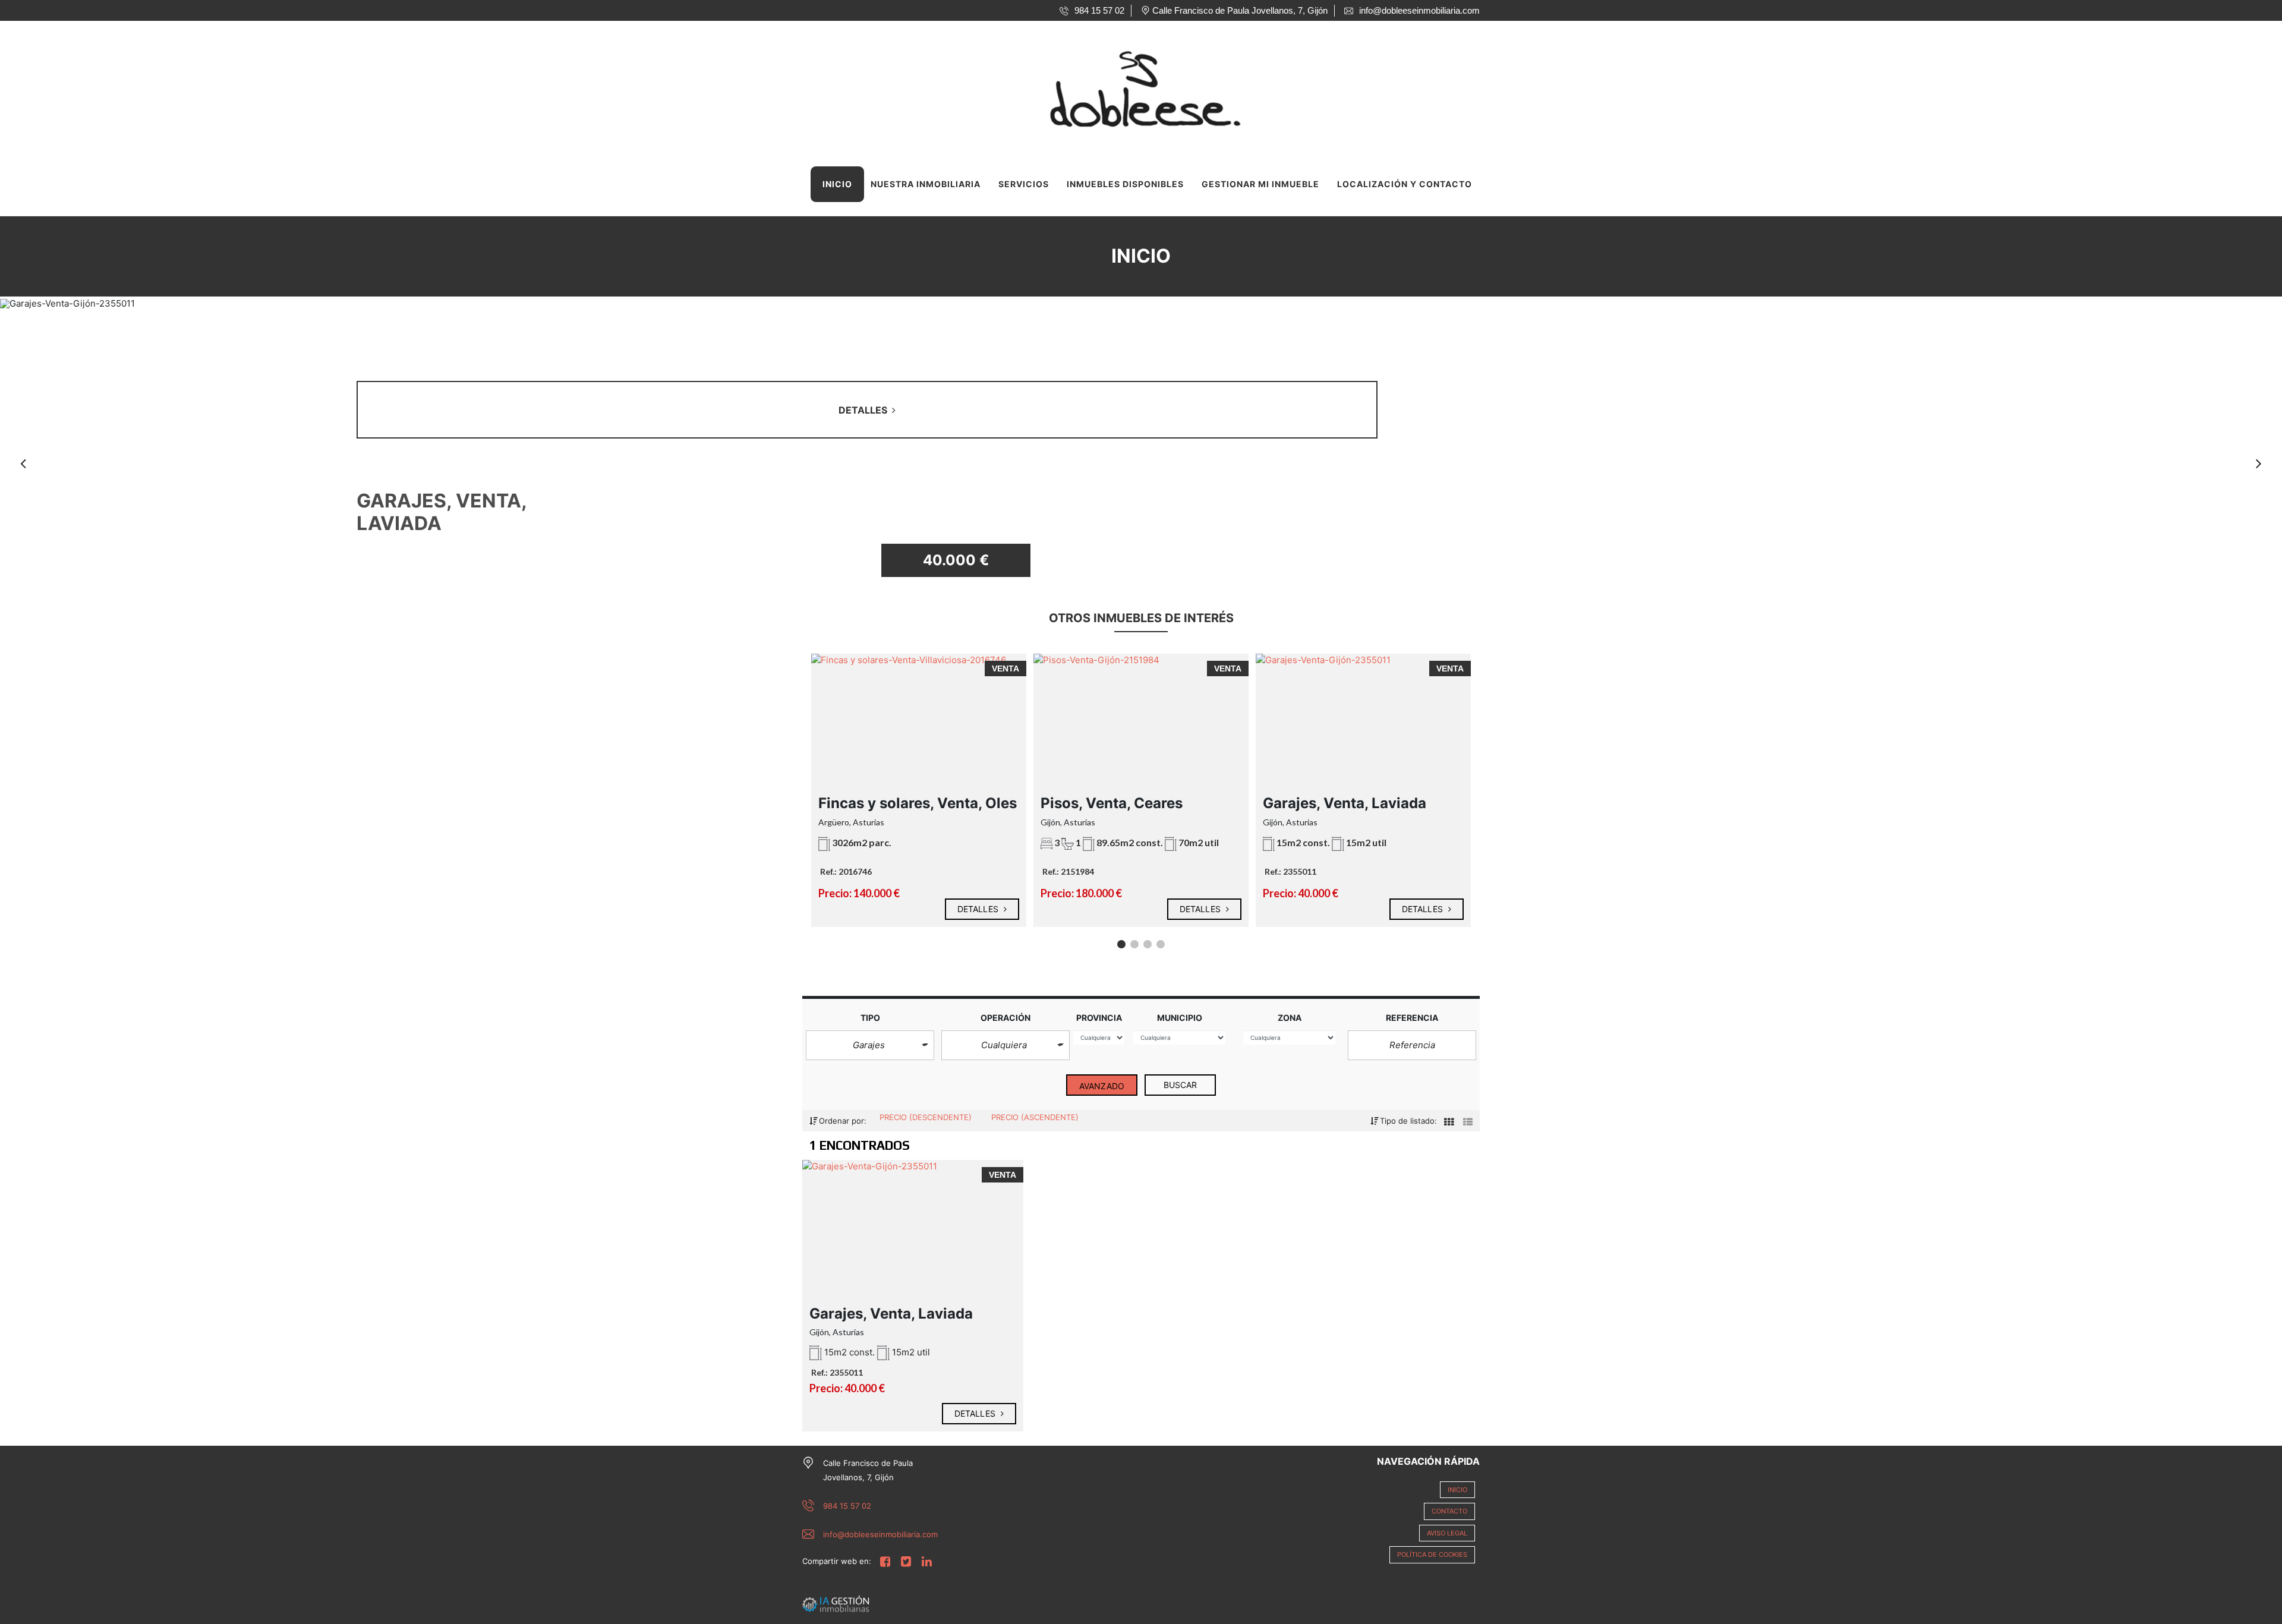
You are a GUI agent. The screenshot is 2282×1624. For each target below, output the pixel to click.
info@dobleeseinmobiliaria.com (880, 1534)
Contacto (1449, 1511)
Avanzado (1102, 1086)
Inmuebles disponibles (1125, 184)
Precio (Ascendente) (1035, 1117)
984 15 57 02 (847, 1506)
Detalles (979, 909)
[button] (870, 1046)
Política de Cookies (1432, 1554)
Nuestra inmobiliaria (926, 184)
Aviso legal (1447, 1533)
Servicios (1024, 184)
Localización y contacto (1405, 184)
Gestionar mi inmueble (1260, 184)
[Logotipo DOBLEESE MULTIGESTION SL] (1129, 86)
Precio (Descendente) (927, 1117)
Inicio (837, 184)
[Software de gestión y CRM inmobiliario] (836, 1603)
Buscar (1181, 1085)
